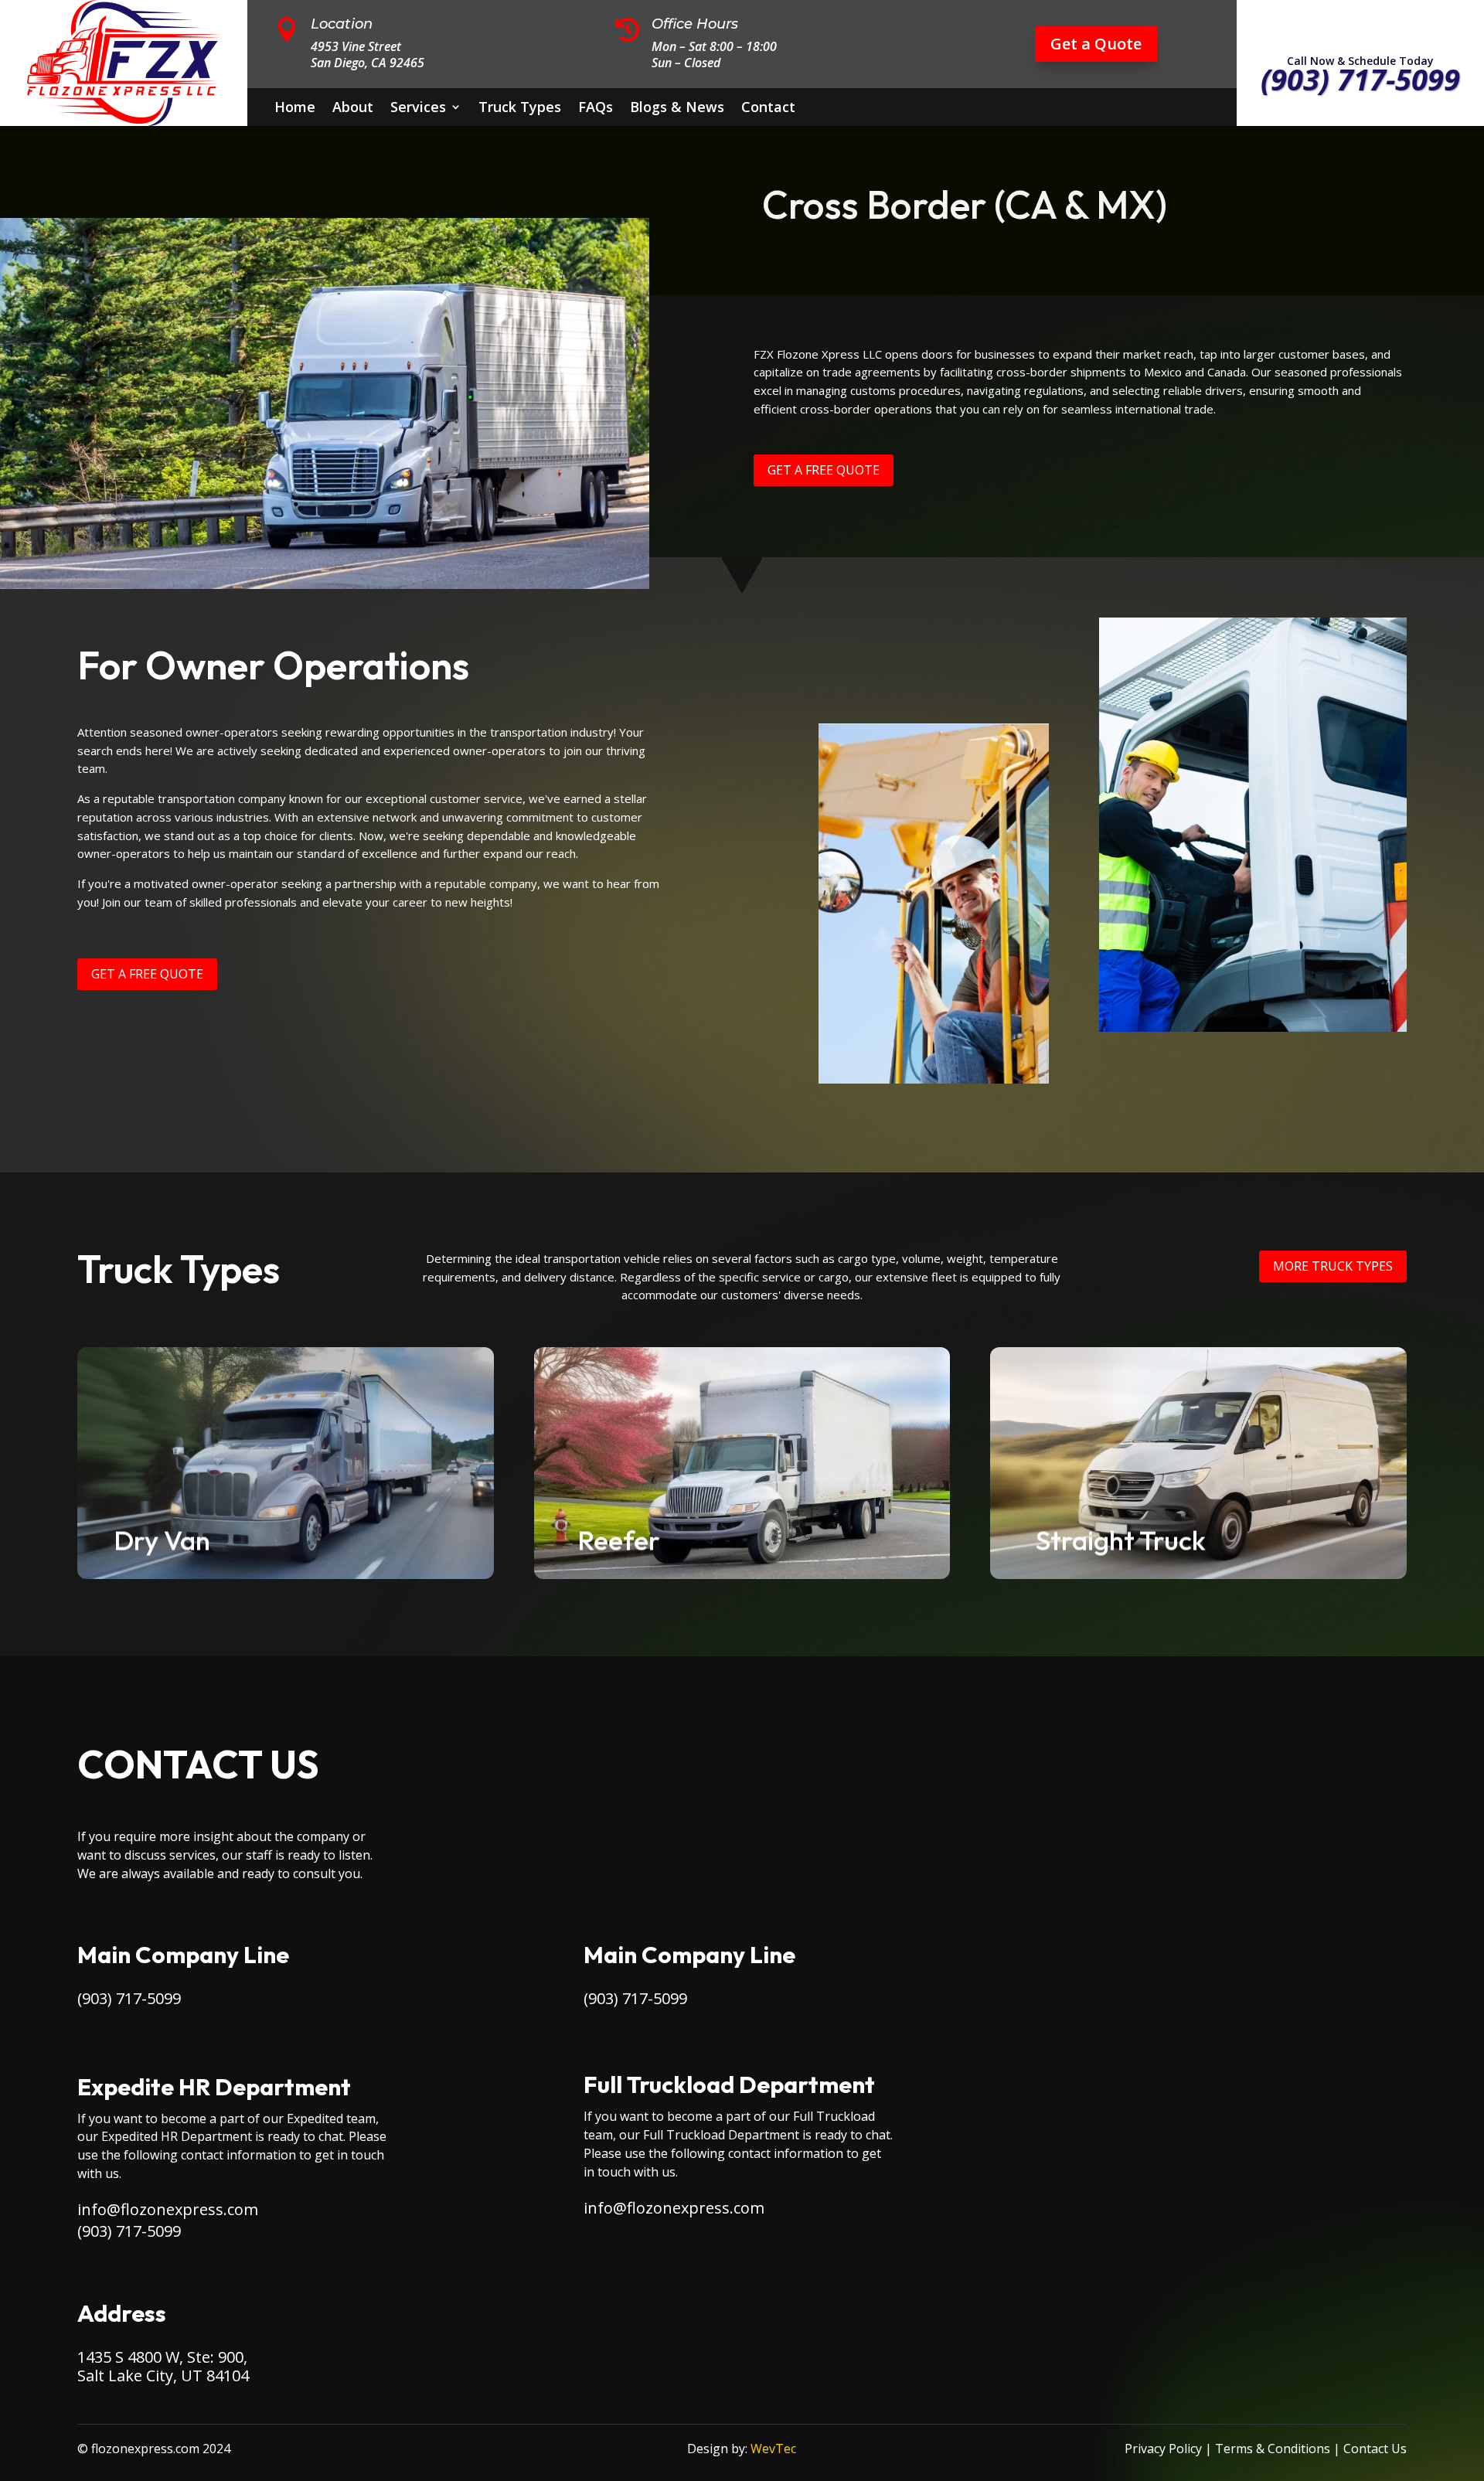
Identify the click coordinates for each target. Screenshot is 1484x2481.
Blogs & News (677, 109)
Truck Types (520, 109)
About (353, 109)
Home (295, 109)
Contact (768, 109)
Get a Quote (1096, 44)
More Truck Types (1333, 1266)
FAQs (596, 109)
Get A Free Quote (824, 470)
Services (418, 109)
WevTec (773, 2449)
